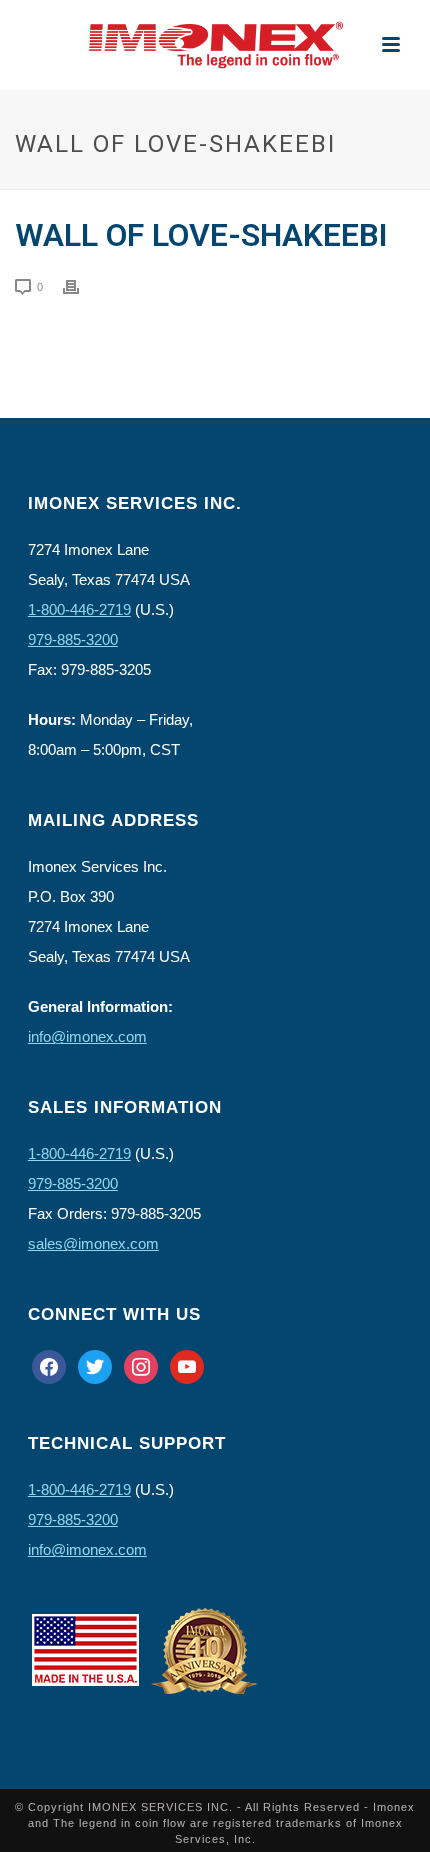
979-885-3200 (73, 639)
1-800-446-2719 (79, 609)
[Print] (81, 286)
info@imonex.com (87, 1036)
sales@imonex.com (93, 1243)
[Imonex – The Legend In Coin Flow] (215, 45)
